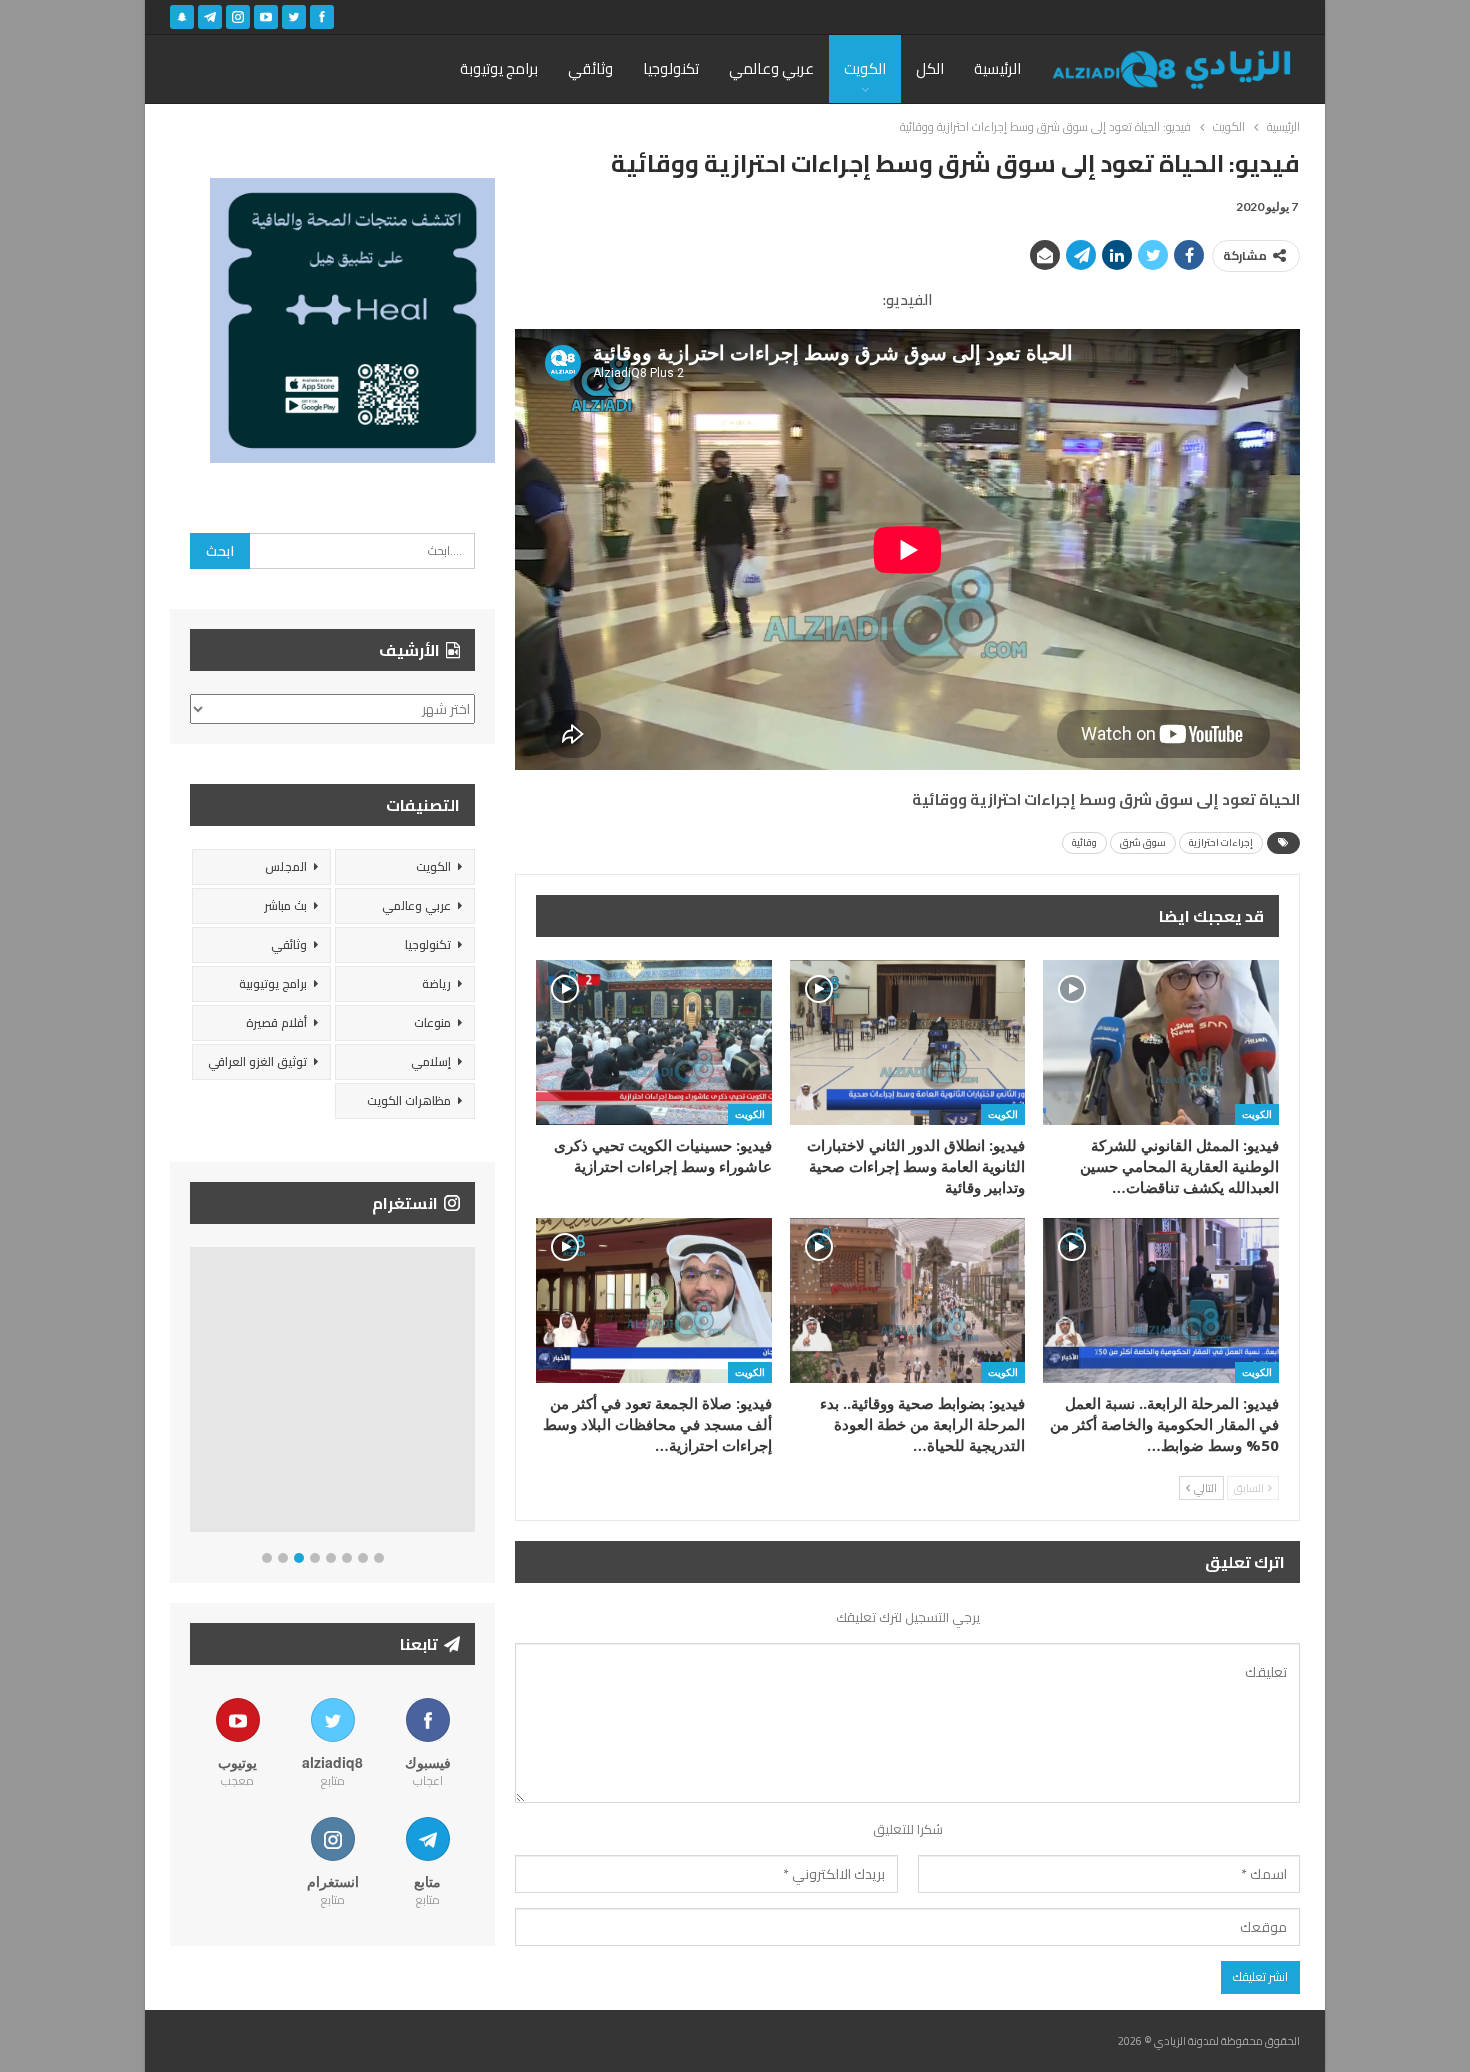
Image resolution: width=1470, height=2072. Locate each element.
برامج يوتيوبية (273, 983)
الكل (930, 68)
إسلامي (431, 1061)
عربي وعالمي (771, 68)
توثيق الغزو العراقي (257, 1061)
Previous (195, 1393)
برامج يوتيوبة (499, 68)
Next (470, 1393)
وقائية (1084, 842)
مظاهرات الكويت (409, 1100)
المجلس (286, 866)
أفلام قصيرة (276, 1022)
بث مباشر (285, 905)
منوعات (432, 1022)
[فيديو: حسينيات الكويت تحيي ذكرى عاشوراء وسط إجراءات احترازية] (654, 1042)
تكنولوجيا (671, 68)
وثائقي (590, 68)
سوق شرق (1143, 842)
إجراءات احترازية (1221, 842)
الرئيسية (997, 68)
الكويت (865, 68)
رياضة (436, 983)
